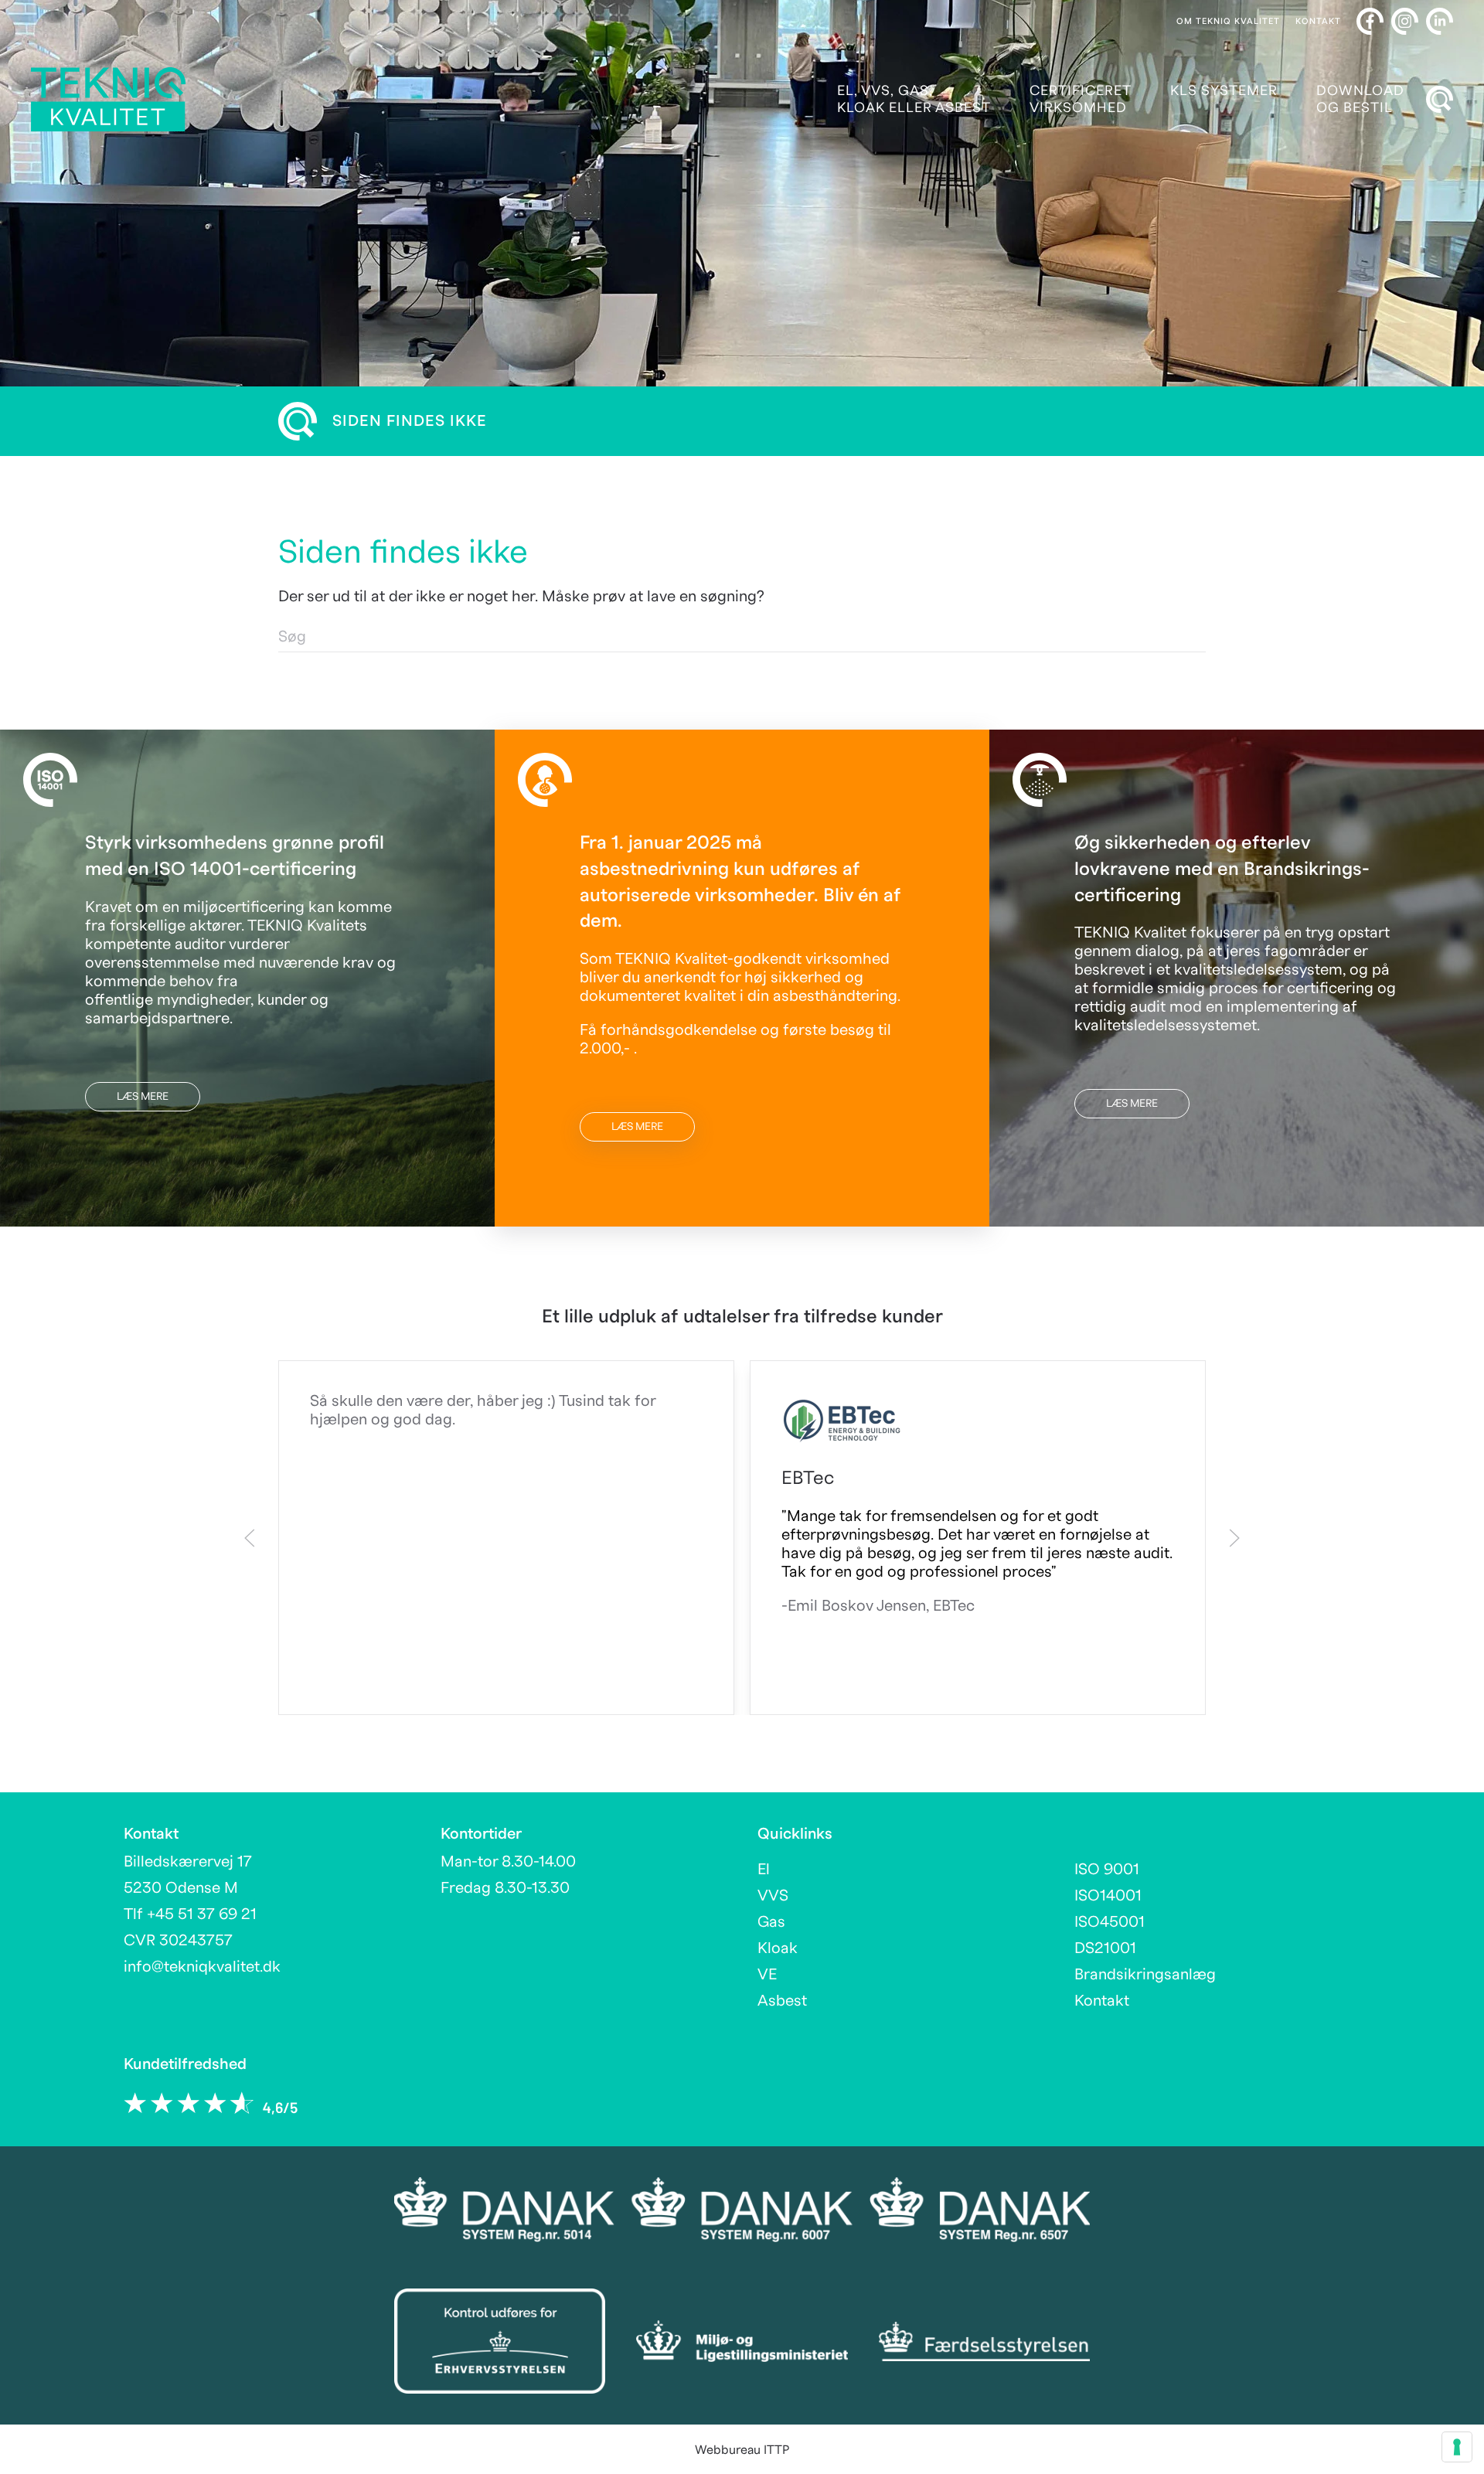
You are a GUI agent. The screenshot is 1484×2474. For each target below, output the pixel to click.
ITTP (776, 2450)
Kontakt (1318, 21)
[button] (1439, 100)
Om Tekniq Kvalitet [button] (1228, 21)
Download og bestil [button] (1360, 99)
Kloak (778, 1948)
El (764, 1870)
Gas (771, 1922)
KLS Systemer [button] (1224, 91)
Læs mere (143, 1097)
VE (767, 1975)
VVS (773, 1896)
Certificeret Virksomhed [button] (1081, 99)
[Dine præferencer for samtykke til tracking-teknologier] (1457, 2447)
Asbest (782, 2001)
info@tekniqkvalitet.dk (202, 1967)
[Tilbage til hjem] (108, 99)
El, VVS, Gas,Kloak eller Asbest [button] (914, 99)
